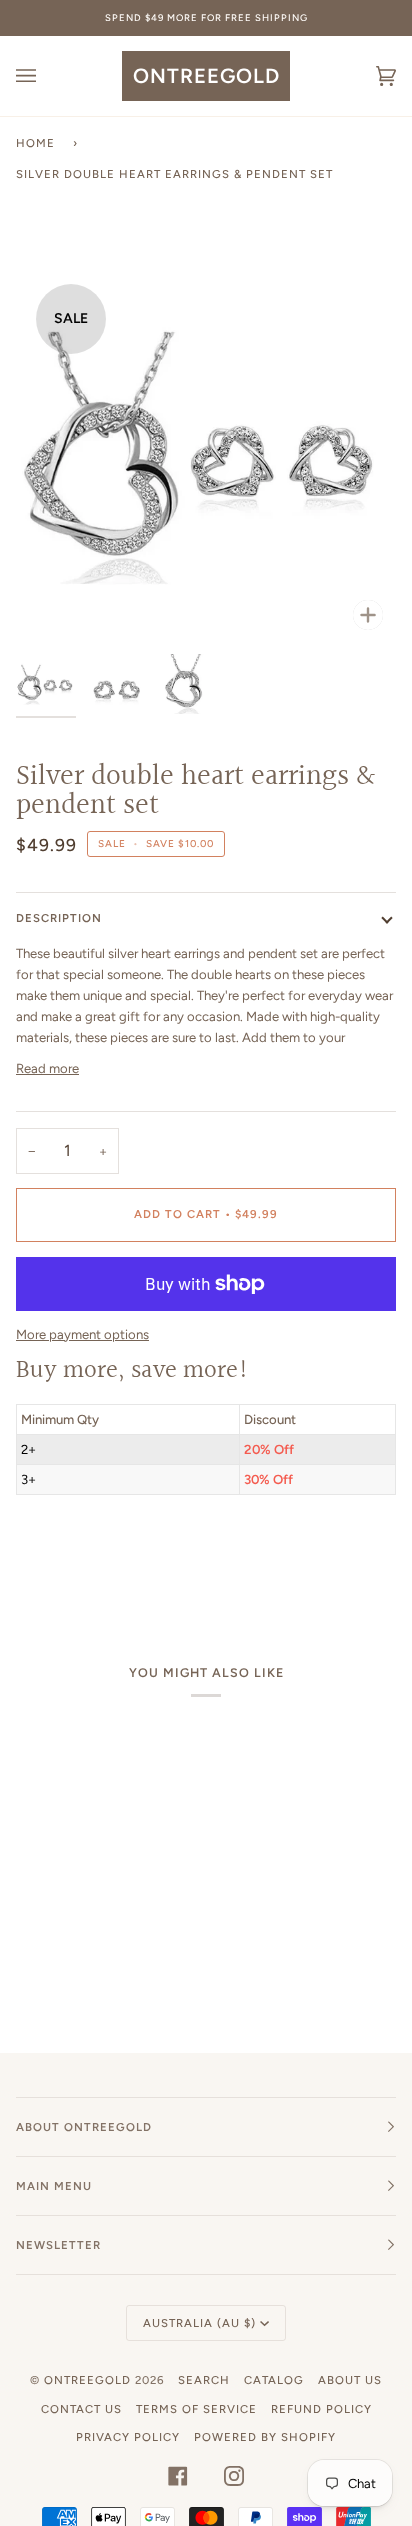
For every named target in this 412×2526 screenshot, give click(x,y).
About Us (350, 2380)
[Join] (322, 1306)
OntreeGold (89, 2380)
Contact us (81, 2409)
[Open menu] (46, 76)
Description (59, 918)
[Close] (351, 1197)
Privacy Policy (128, 2437)
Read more (47, 1068)
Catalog (274, 2380)
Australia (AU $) (199, 2323)
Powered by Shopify (265, 2437)
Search (204, 2380)
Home (35, 143)
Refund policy (321, 2409)
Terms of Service (196, 2409)
